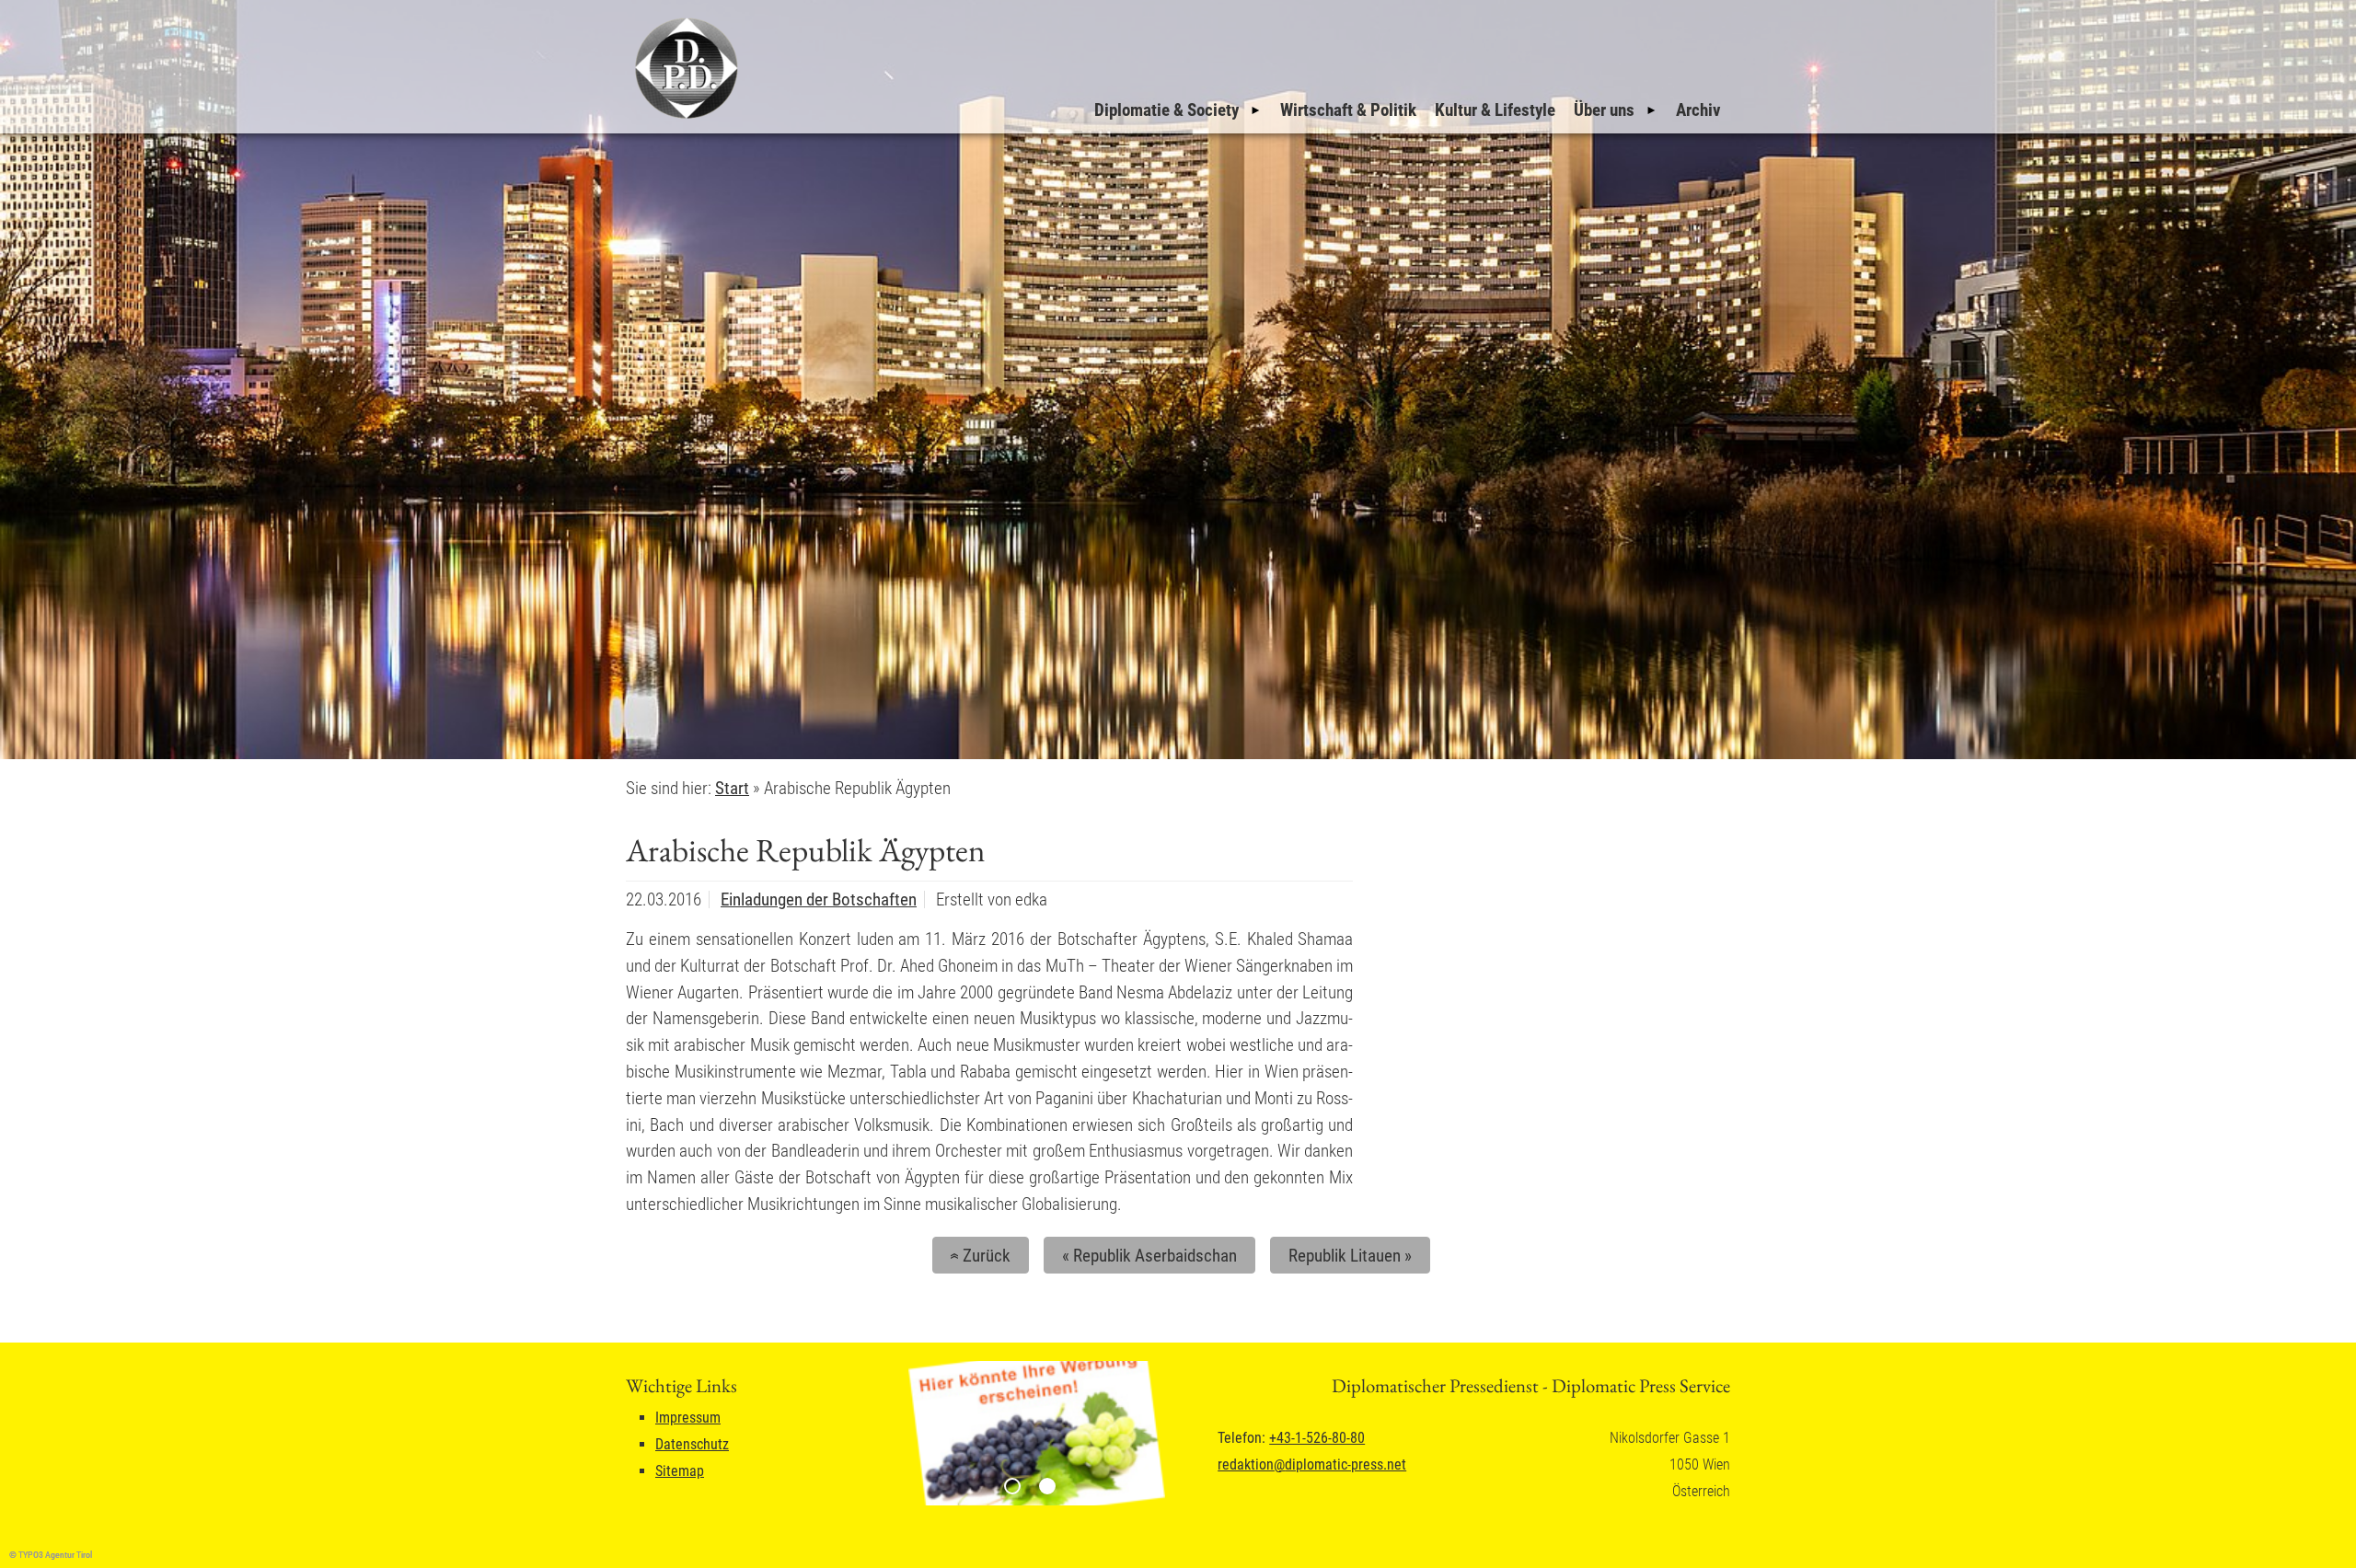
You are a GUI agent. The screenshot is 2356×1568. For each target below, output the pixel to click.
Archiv (1698, 110)
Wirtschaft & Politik (1348, 110)
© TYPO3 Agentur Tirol (51, 1555)
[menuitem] (1178, 110)
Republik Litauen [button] (1350, 1256)
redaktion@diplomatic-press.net (1312, 1464)
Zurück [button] (977, 1256)
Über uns (1604, 110)
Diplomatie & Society (1166, 110)
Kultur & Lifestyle (1495, 110)
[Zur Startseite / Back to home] (684, 118)
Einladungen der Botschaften (819, 899)
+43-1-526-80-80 (1317, 1438)
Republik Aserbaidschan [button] (1149, 1256)
